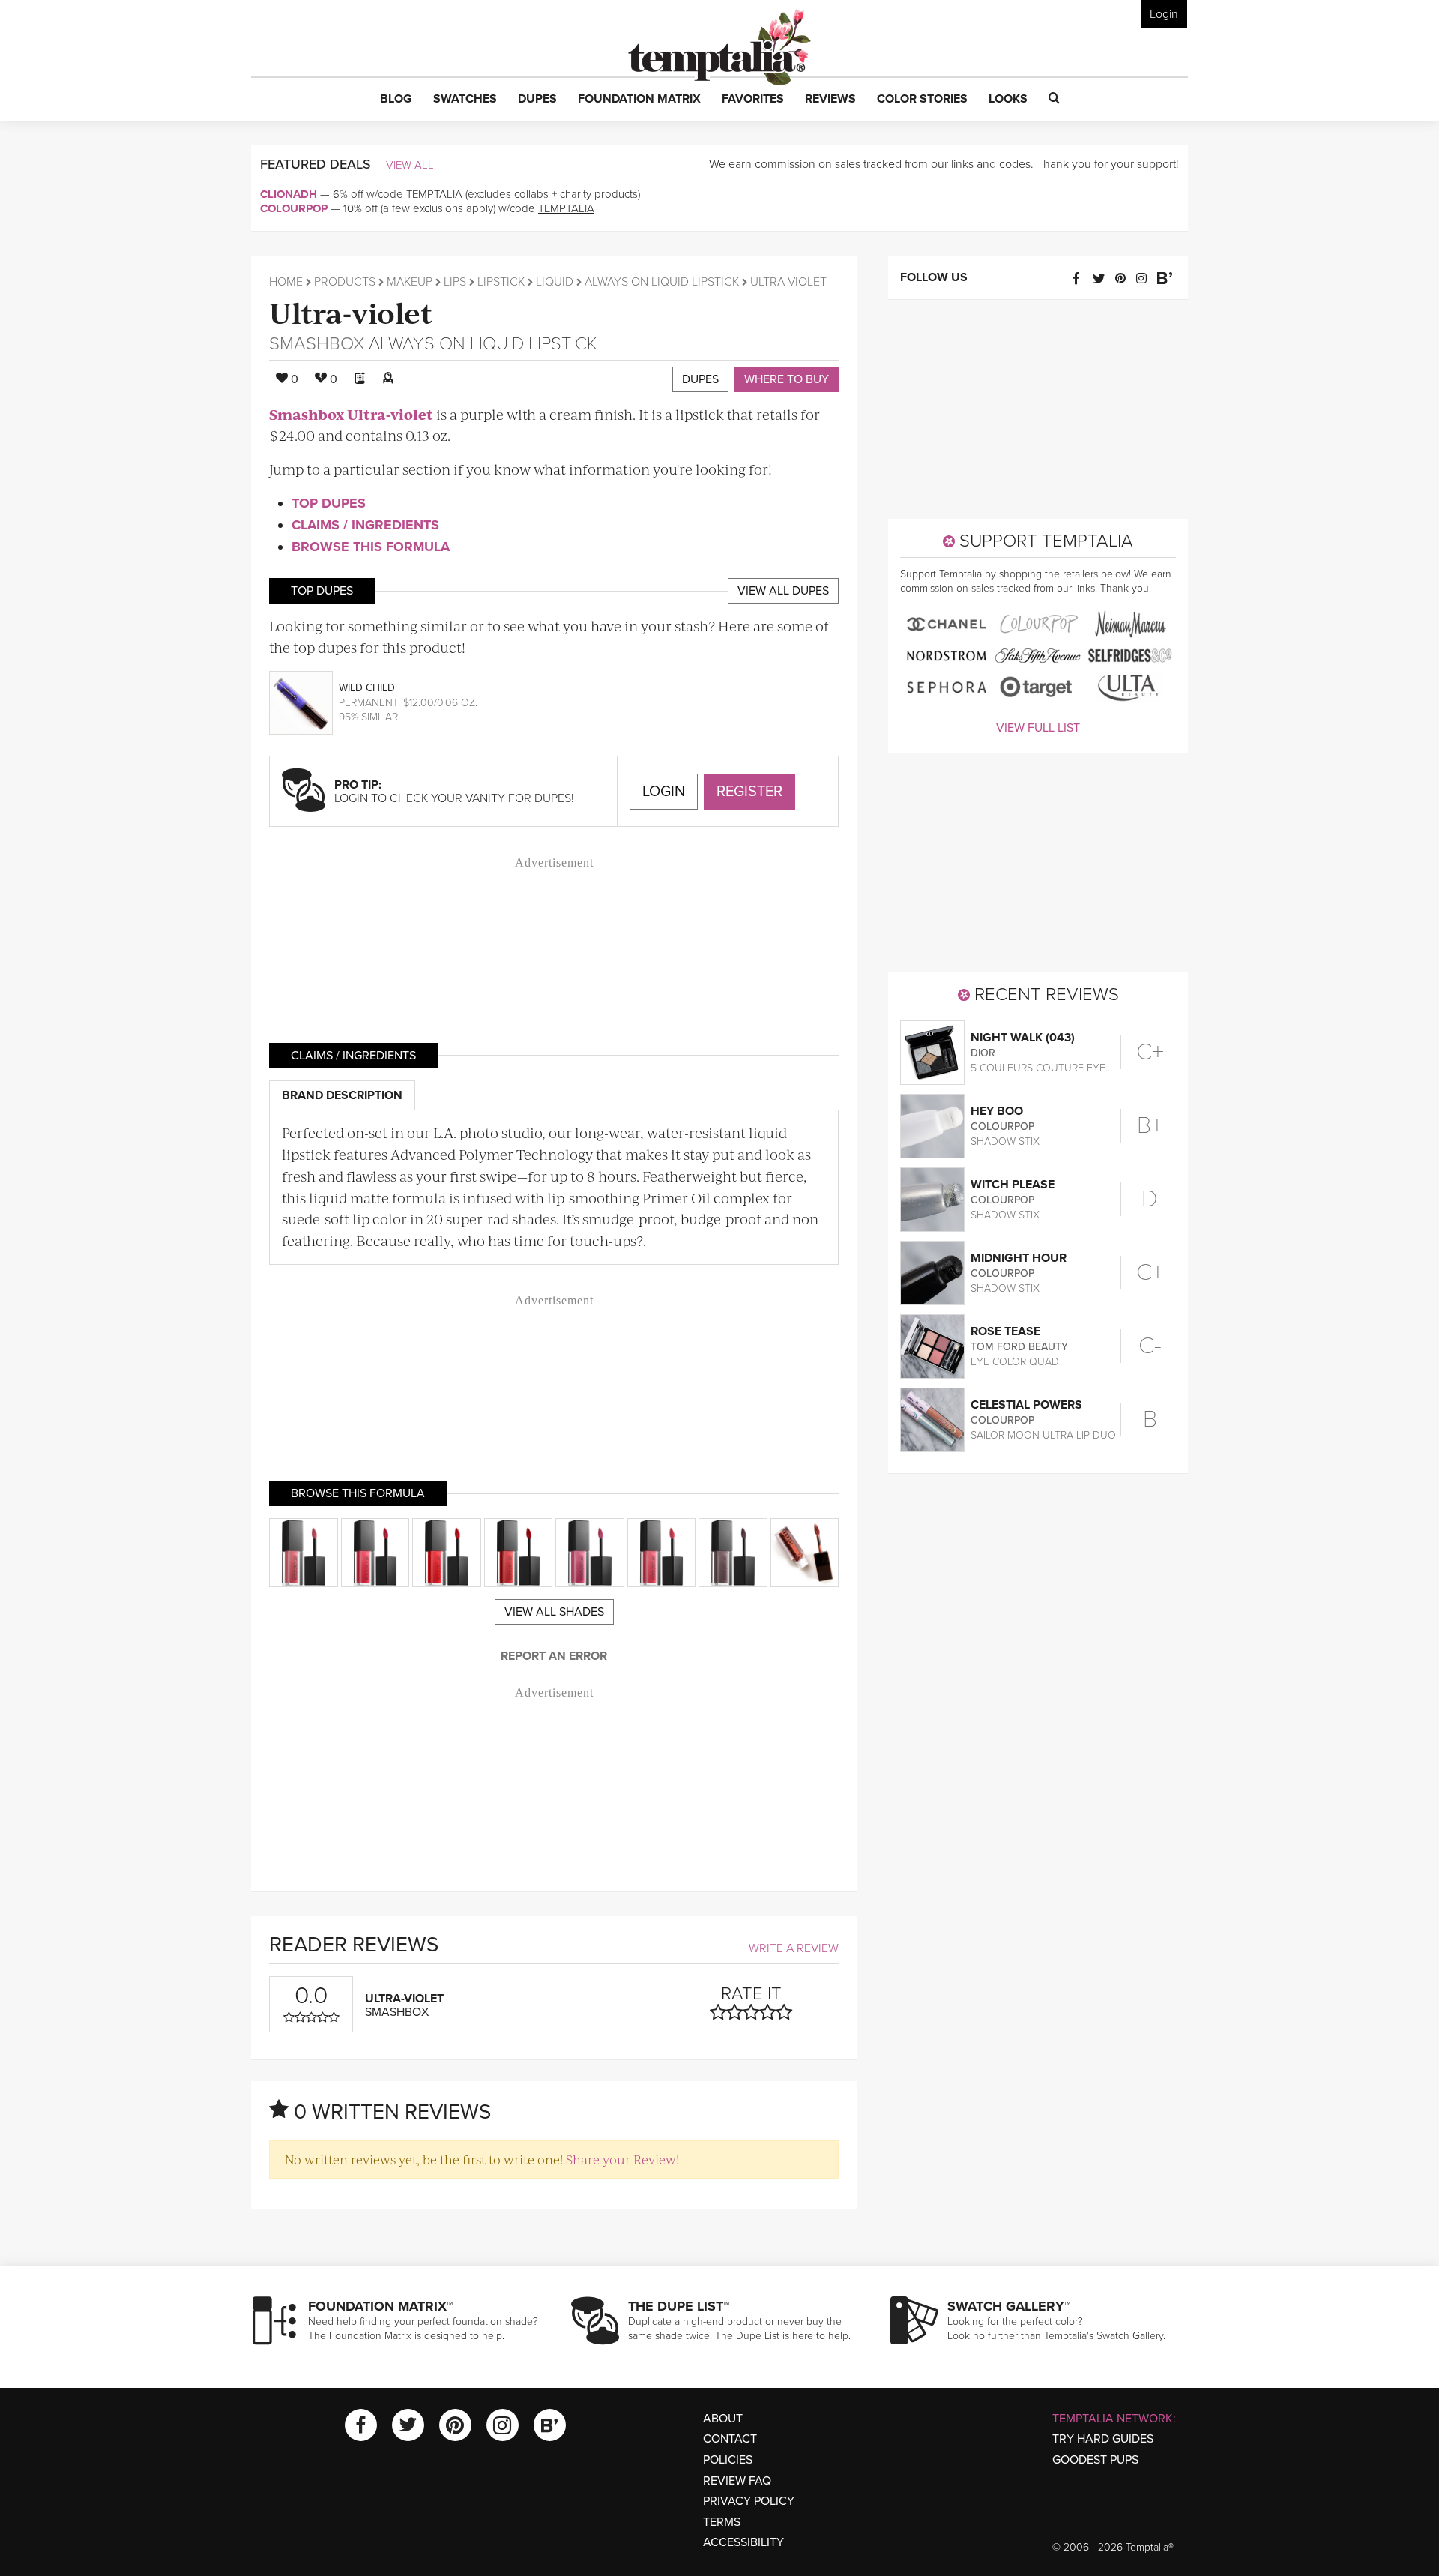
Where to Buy (787, 379)
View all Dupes (783, 591)
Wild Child (367, 688)
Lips (455, 282)
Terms (722, 2522)
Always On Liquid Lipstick (662, 282)
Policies (728, 2460)
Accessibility (743, 2542)
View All (410, 165)
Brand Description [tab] (342, 1095)
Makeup (410, 282)
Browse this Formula (371, 547)
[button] (396, 100)
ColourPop (294, 208)
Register (749, 792)
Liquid (555, 282)
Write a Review (794, 1948)
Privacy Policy (749, 2501)
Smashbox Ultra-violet (351, 414)
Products (345, 282)
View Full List (1038, 728)
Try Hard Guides (1103, 2439)
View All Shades (554, 1612)
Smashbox (317, 344)
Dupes (700, 379)
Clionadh (289, 194)
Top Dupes (329, 503)
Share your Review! (622, 2159)
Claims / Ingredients (365, 525)
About (723, 2419)
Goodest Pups (1095, 2460)
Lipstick (501, 282)
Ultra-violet (351, 312)
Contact (730, 2439)
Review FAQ (737, 2481)
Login (1164, 14)
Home (286, 282)
